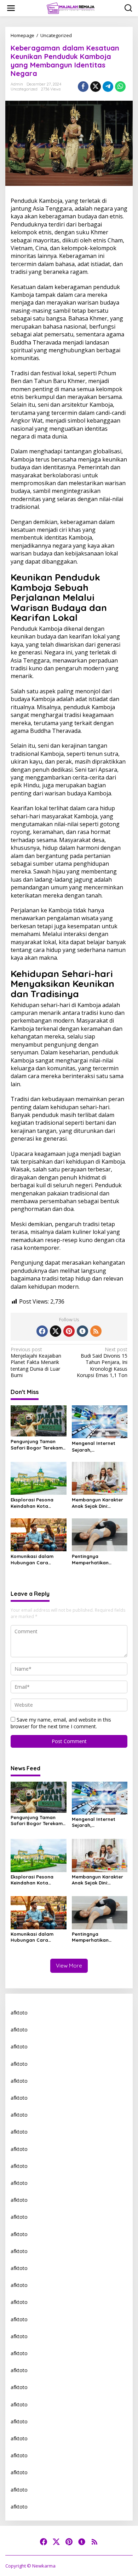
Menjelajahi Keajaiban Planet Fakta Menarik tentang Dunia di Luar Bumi (36, 1362)
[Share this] (83, 87)
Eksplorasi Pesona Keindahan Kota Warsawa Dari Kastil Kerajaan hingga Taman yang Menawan (37, 1503)
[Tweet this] (96, 87)
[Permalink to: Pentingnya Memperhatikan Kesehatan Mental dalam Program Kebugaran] (100, 1534)
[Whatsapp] (120, 87)
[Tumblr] (82, 1331)
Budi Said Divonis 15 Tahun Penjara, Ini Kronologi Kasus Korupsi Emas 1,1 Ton (102, 1362)
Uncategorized (24, 89)
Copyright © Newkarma (30, 2566)
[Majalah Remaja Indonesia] (70, 8)
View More (69, 1966)
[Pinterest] (69, 1331)
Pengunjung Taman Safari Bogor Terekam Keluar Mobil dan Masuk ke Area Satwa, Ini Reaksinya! (37, 1445)
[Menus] (11, 8)
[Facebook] (42, 1331)
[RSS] (96, 1331)
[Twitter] (56, 1331)
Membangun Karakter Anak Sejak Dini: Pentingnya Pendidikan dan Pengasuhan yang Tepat (99, 1503)
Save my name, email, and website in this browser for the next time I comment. (61, 1723)
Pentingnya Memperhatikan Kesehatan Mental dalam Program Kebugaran (93, 1560)
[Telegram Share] (108, 87)
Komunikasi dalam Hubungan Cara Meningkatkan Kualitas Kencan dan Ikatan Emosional (37, 1560)
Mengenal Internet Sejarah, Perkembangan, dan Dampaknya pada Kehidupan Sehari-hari (98, 1446)
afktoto (19, 2013)
